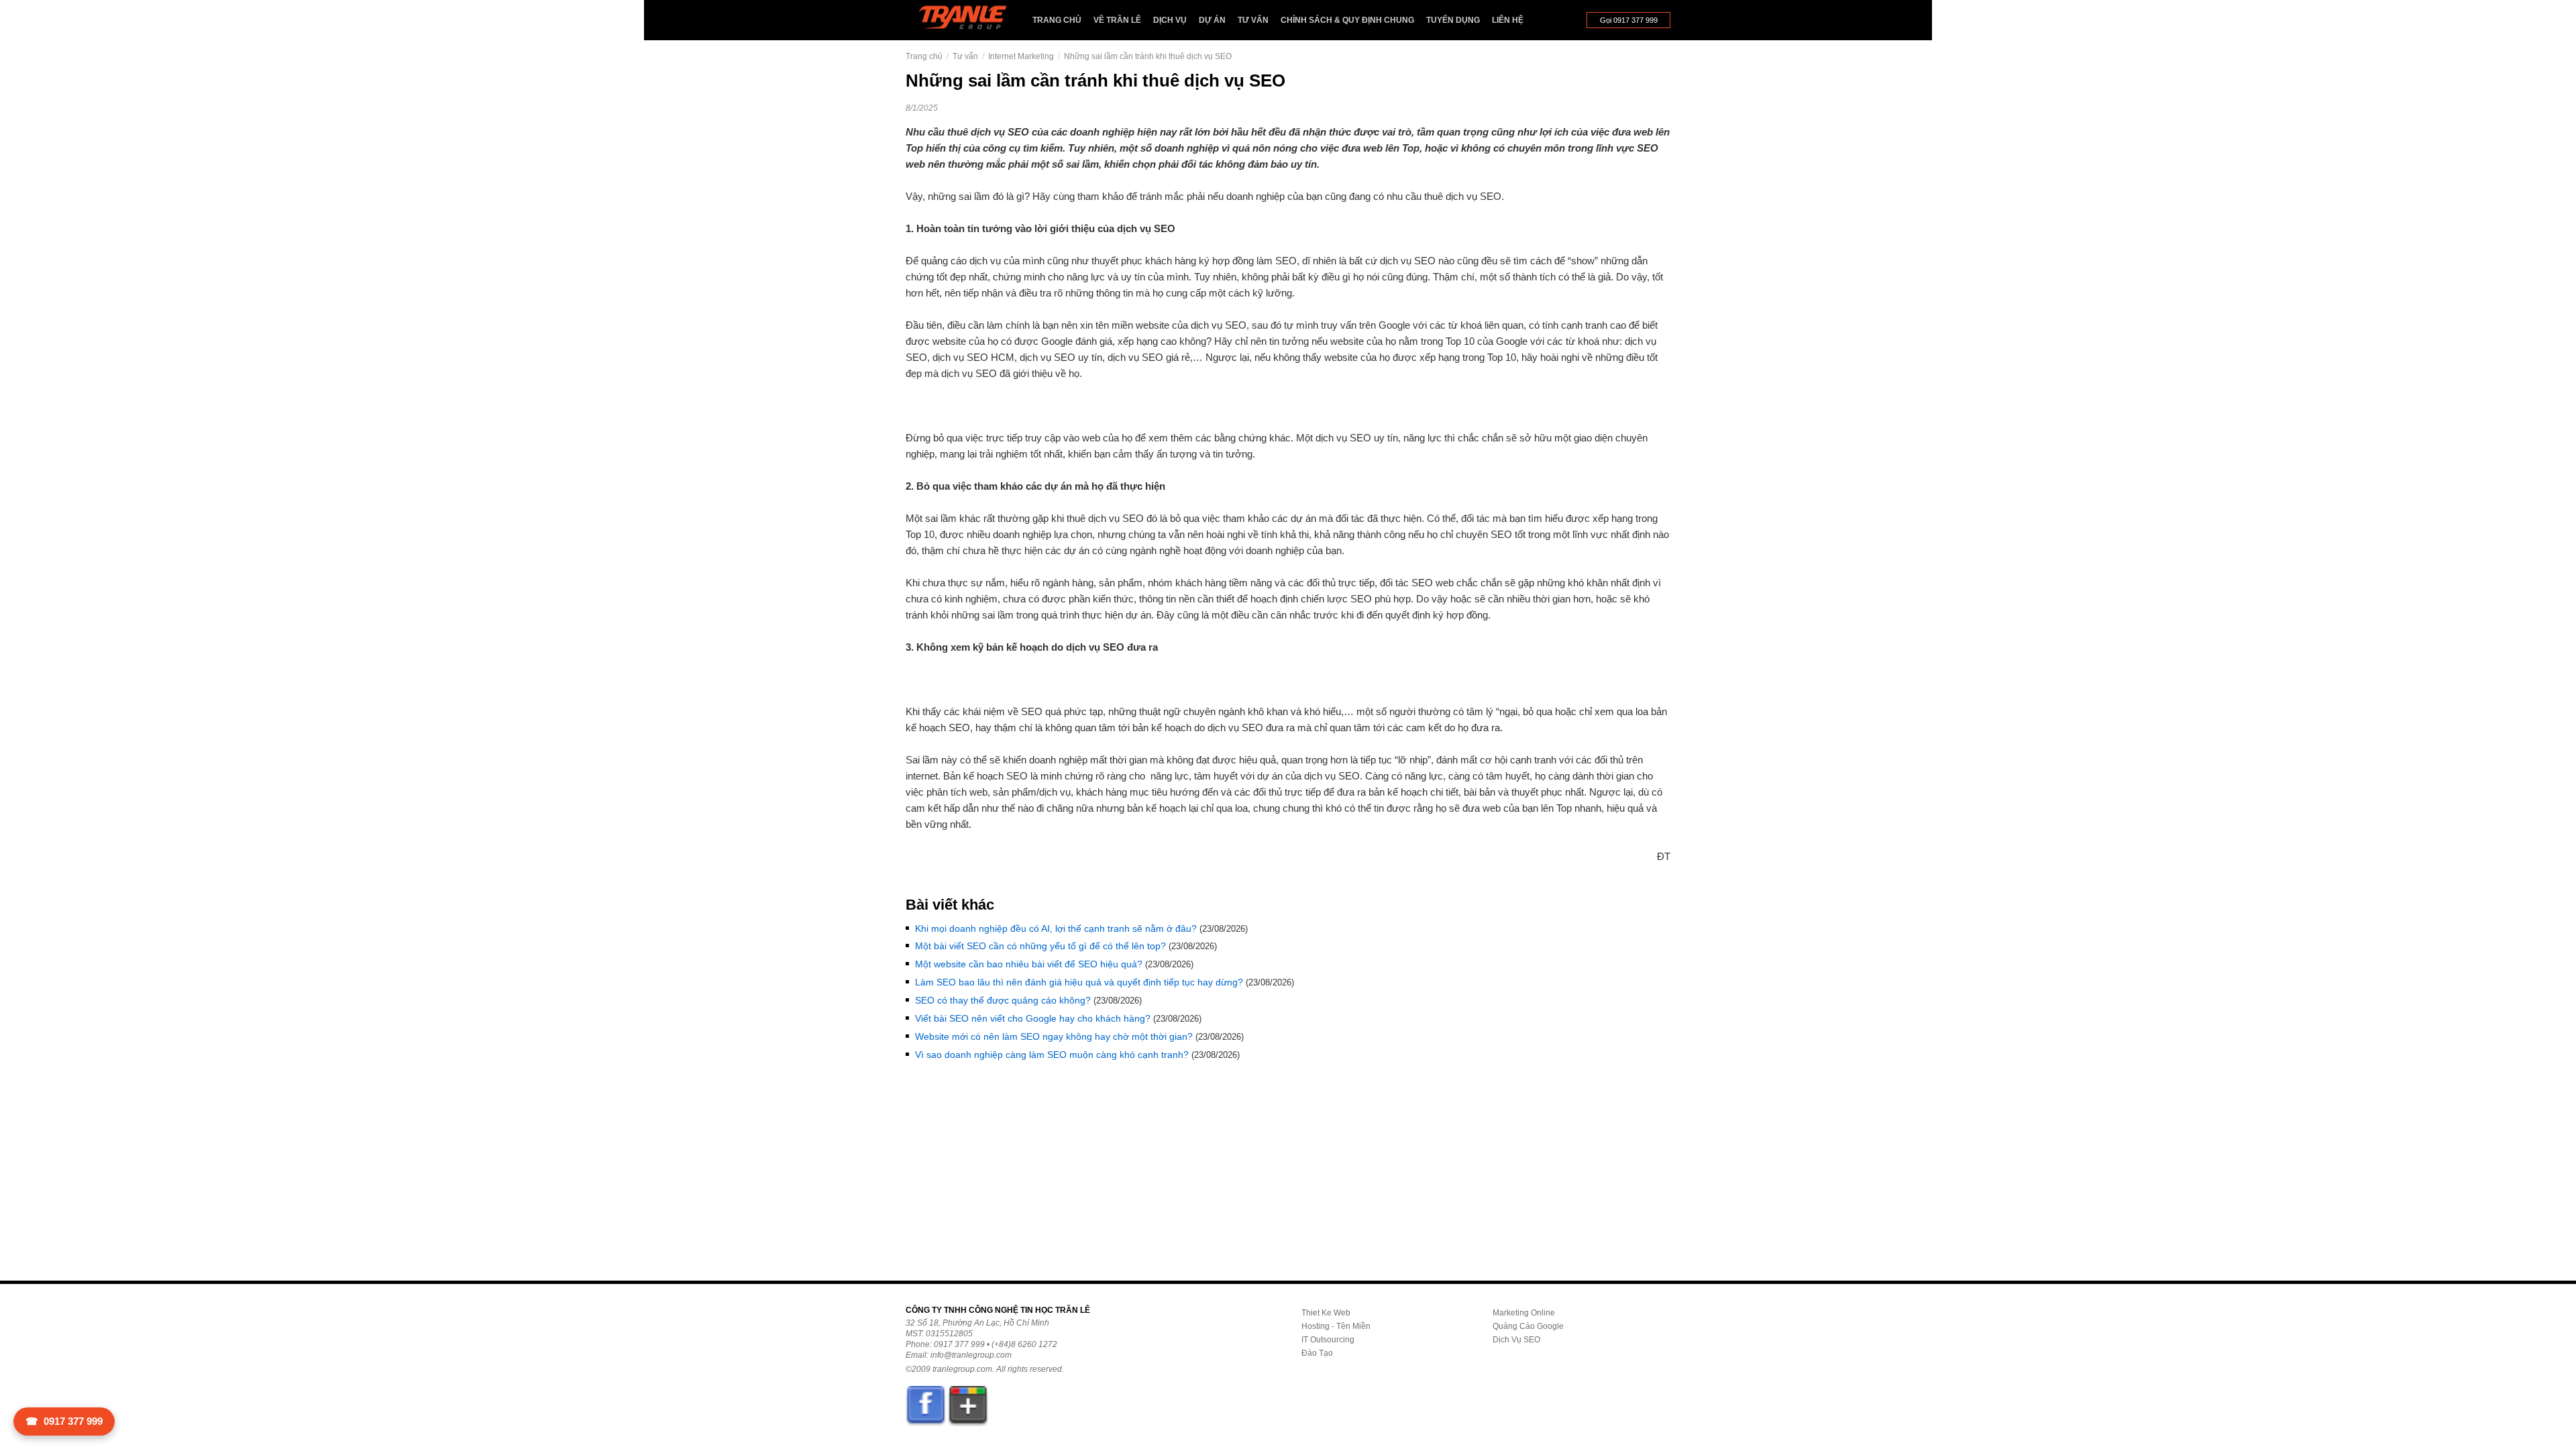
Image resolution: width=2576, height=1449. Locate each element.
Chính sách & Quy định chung (1347, 20)
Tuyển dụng (1453, 20)
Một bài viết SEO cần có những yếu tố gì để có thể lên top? (1040, 946)
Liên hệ (1508, 20)
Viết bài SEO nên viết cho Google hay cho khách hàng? (1033, 1018)
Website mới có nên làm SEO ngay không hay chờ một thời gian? (1054, 1036)
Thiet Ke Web (1326, 1313)
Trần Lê (969, 20)
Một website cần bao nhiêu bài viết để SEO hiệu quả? (1029, 964)
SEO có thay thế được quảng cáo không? (1003, 1000)
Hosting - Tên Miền (1336, 1326)
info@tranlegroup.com (971, 1355)
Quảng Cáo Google (1528, 1326)
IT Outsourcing (1328, 1340)
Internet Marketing (1021, 56)
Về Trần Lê (1117, 20)
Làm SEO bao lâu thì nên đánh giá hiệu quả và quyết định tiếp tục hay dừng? (1079, 982)
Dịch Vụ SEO (1516, 1340)
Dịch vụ (1170, 20)
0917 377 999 (64, 1421)
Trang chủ (1057, 20)
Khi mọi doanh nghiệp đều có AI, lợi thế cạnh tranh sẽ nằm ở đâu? (1056, 928)
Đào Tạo (1317, 1353)
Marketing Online (1524, 1313)
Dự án (1212, 20)
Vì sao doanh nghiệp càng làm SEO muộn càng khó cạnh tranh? (1052, 1055)
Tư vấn (1253, 20)
